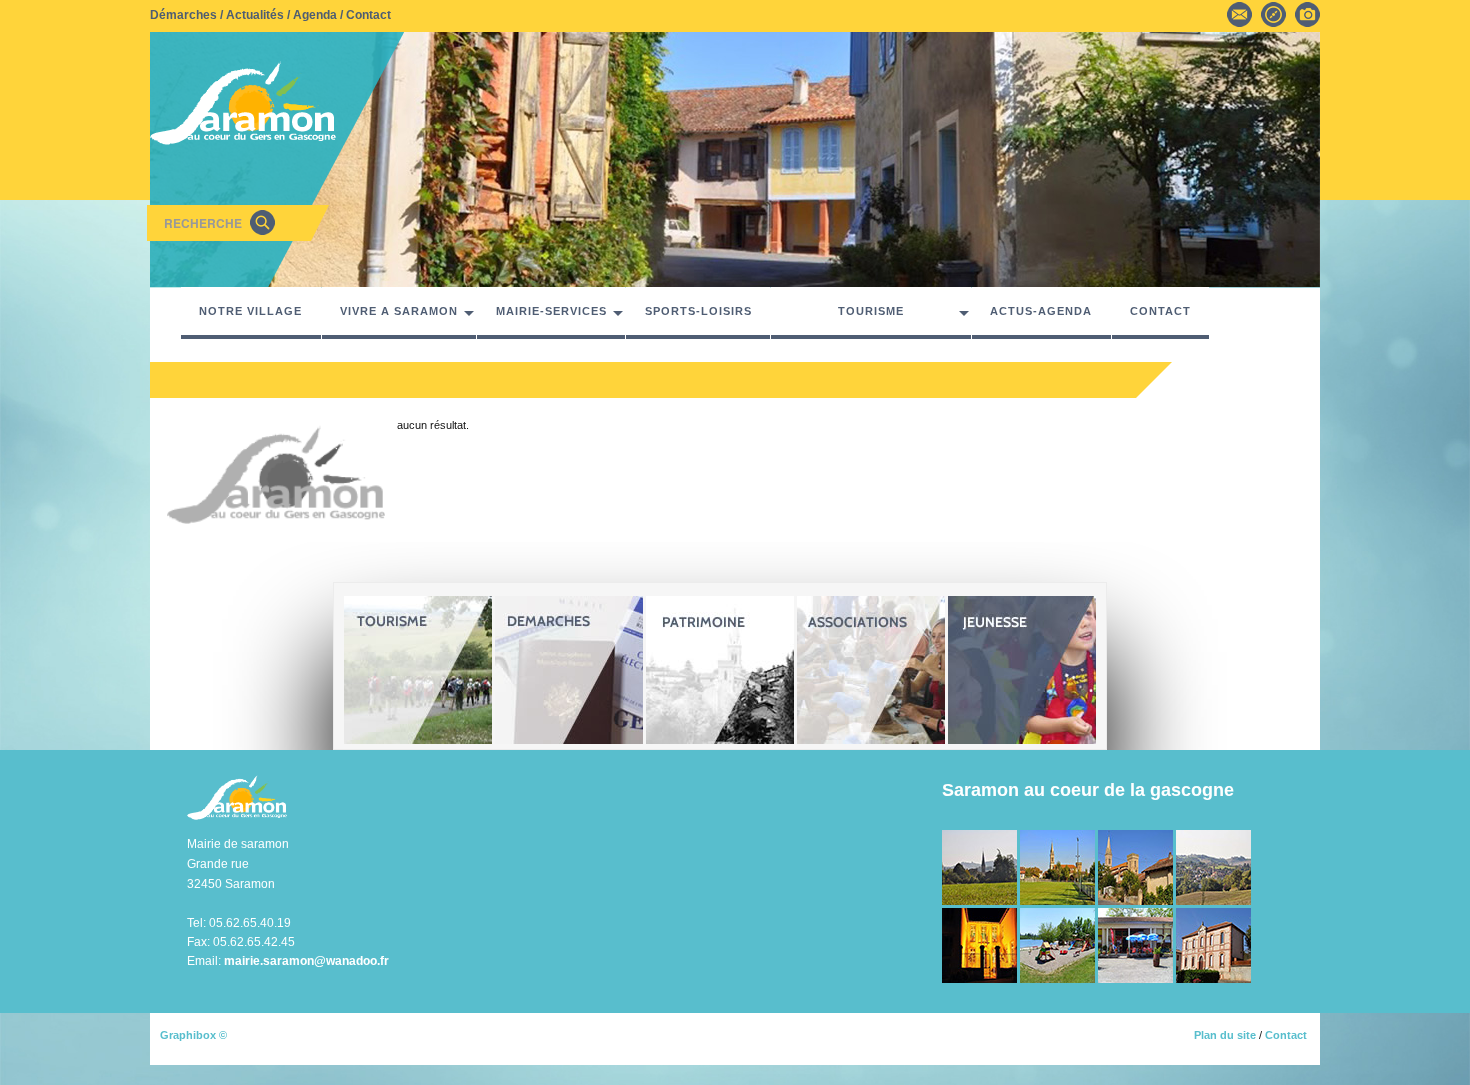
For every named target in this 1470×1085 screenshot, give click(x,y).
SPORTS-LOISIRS (698, 311)
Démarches (183, 15)
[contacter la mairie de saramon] (1239, 13)
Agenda (315, 15)
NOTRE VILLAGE (250, 311)
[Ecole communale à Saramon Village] (1213, 944)
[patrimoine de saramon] (720, 670)
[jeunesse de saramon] (1022, 670)
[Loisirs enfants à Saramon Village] (1059, 944)
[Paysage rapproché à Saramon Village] (981, 866)
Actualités (255, 15)
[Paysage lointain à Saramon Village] (1213, 866)
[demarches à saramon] (569, 670)
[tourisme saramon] (418, 670)
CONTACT (1160, 311)
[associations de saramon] (871, 670)
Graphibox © (193, 1035)
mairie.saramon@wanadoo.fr (306, 961)
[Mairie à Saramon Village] (981, 944)
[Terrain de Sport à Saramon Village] (1059, 866)
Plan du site (1225, 1035)
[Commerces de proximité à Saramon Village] (1137, 944)
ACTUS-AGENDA (1041, 311)
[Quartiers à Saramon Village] (1137, 866)
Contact (368, 15)
